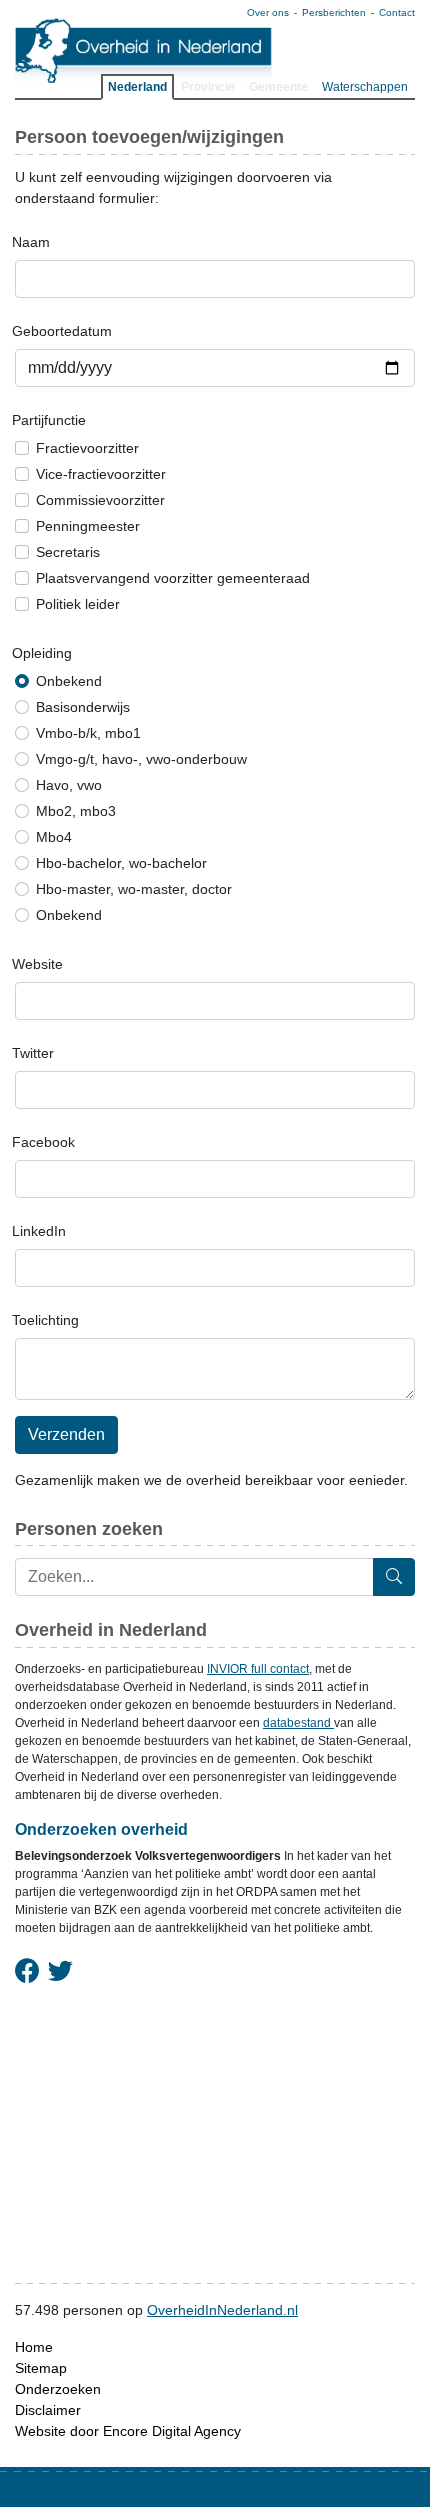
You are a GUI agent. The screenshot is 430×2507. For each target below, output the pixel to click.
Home (34, 2347)
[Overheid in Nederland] (144, 50)
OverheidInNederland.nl (222, 2310)
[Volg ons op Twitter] (60, 1972)
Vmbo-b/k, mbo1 (88, 733)
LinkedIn (39, 1231)
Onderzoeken (58, 2389)
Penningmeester (88, 526)
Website (37, 964)
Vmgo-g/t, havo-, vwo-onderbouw (141, 759)
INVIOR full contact (258, 1669)
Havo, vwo (69, 785)
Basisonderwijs (83, 707)
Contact (397, 12)
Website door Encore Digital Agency (128, 2431)
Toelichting (45, 1320)
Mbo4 (54, 837)
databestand (298, 1723)
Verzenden (66, 1434)
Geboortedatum (62, 331)
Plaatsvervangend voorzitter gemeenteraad (173, 578)
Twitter (33, 1053)
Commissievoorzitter (100, 500)
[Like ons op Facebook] (27, 1972)
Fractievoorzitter (87, 448)
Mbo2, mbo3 (76, 811)
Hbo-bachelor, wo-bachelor (121, 863)
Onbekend (69, 681)
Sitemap (41, 2368)
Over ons (268, 12)
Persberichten (334, 12)
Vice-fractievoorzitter (101, 474)
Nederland (137, 87)
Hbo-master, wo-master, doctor (134, 889)
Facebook (43, 1142)
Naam (31, 242)
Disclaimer (48, 2410)
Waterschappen (365, 87)
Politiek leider (78, 604)
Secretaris (68, 552)
